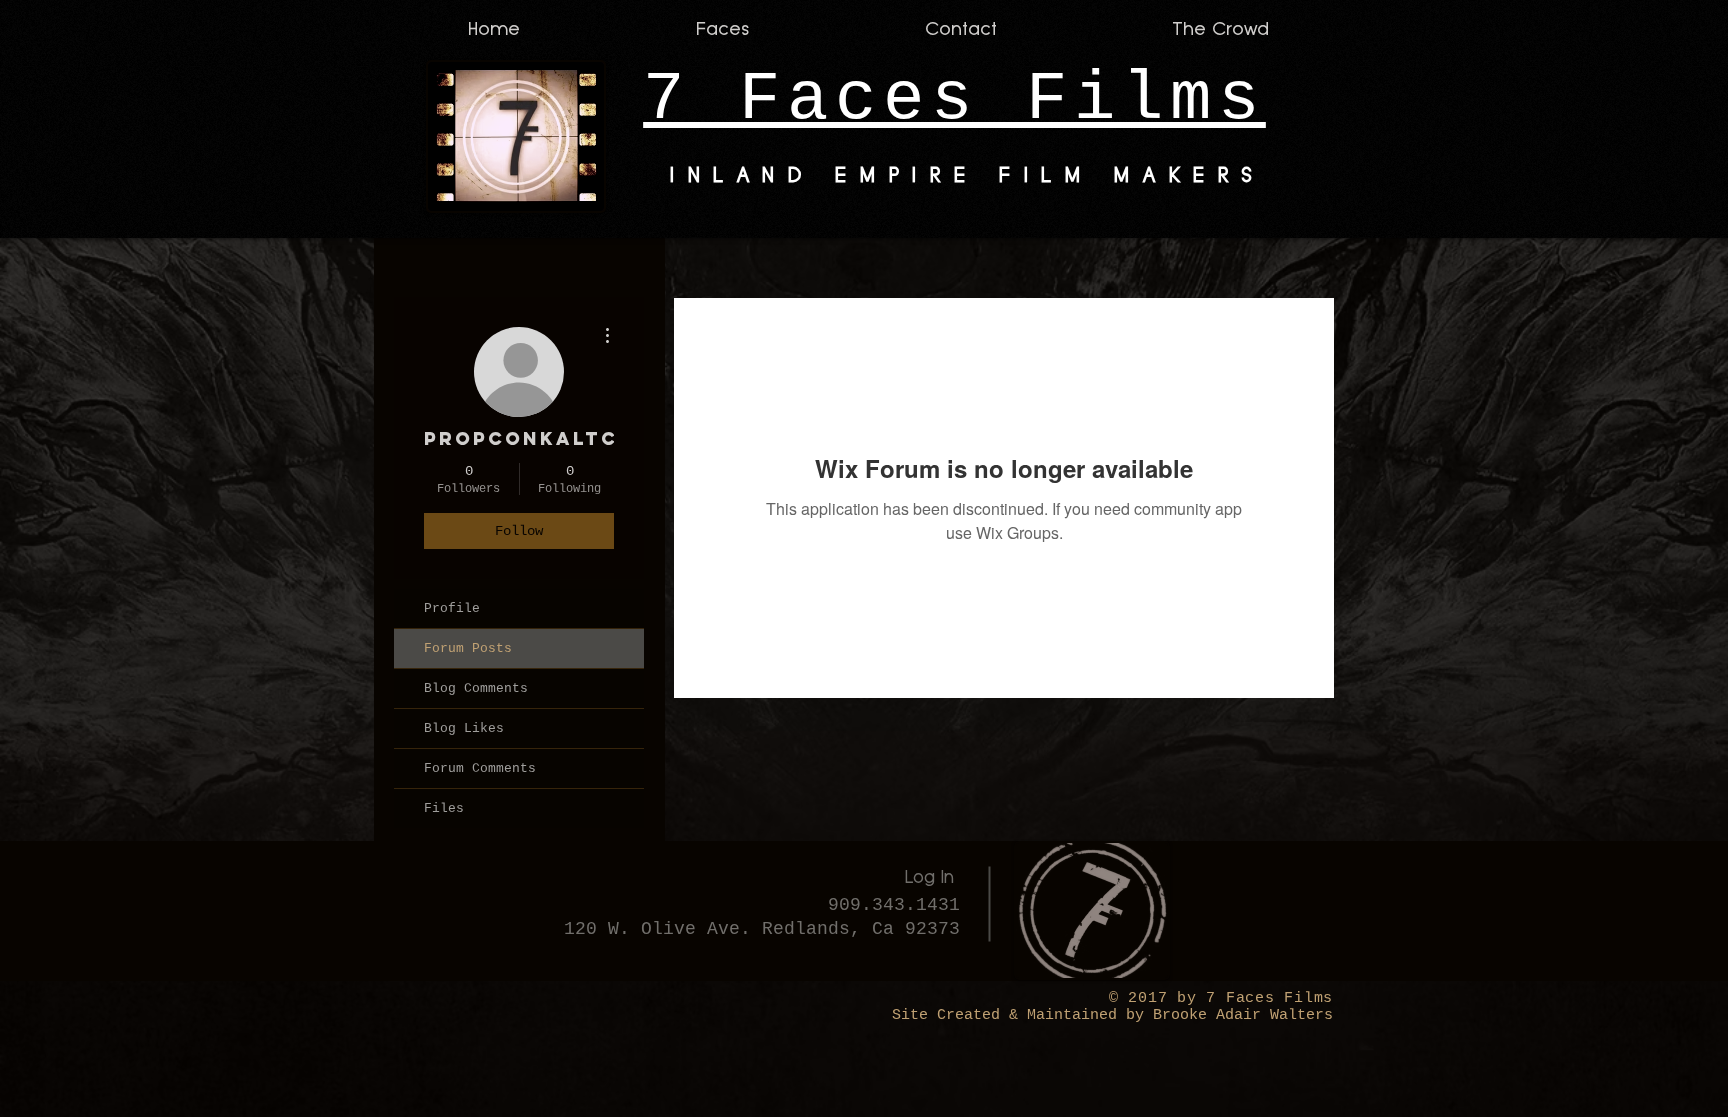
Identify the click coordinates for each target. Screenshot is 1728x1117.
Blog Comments (476, 688)
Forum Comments (480, 768)
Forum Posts (468, 648)
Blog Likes (464, 728)
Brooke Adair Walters (1238, 1015)
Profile (452, 608)
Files (444, 808)
